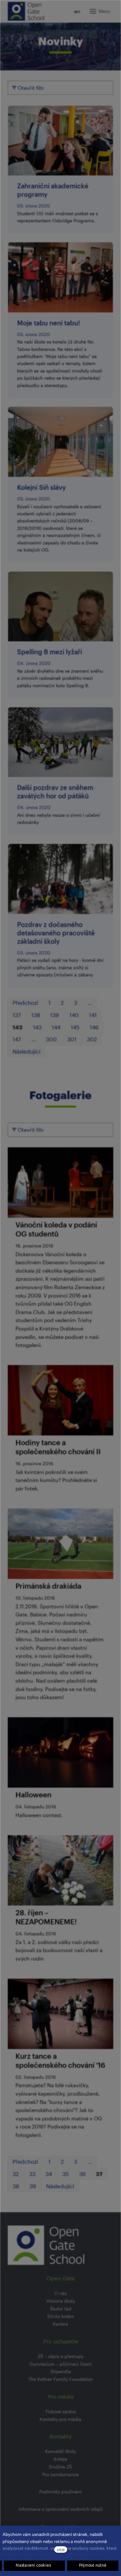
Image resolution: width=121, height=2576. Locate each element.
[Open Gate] (26, 11)
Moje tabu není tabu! (49, 323)
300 (51, 1039)
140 (74, 1015)
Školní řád (61, 2309)
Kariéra (60, 2324)
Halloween (33, 1795)
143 (37, 1027)
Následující (26, 1051)
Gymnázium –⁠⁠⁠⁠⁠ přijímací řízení (60, 2364)
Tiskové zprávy (61, 2411)
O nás (61, 2293)
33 (32, 2174)
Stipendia (61, 2371)
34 (49, 2174)
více (61, 2549)
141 (93, 1015)
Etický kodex (61, 2316)
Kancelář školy (60, 2451)
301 (72, 1039)
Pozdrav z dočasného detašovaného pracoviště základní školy (56, 933)
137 (17, 1015)
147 (17, 1039)
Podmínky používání (60, 2492)
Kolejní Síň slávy (41, 487)
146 (94, 1027)
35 (66, 2174)
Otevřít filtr (30, 88)
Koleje (60, 2459)
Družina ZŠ (60, 2467)
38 (16, 2186)
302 (92, 1039)
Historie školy (61, 2301)
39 (33, 2186)
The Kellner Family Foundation (61, 2379)
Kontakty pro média (60, 2419)
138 (36, 1015)
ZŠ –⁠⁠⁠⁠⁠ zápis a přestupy (60, 2356)
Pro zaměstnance (60, 2474)
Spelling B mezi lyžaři (50, 652)
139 (55, 1015)
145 (75, 1027)
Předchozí (25, 1003)
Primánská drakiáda (48, 1586)
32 (16, 2174)
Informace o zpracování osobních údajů (61, 2509)
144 (56, 1027)
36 (82, 2174)
